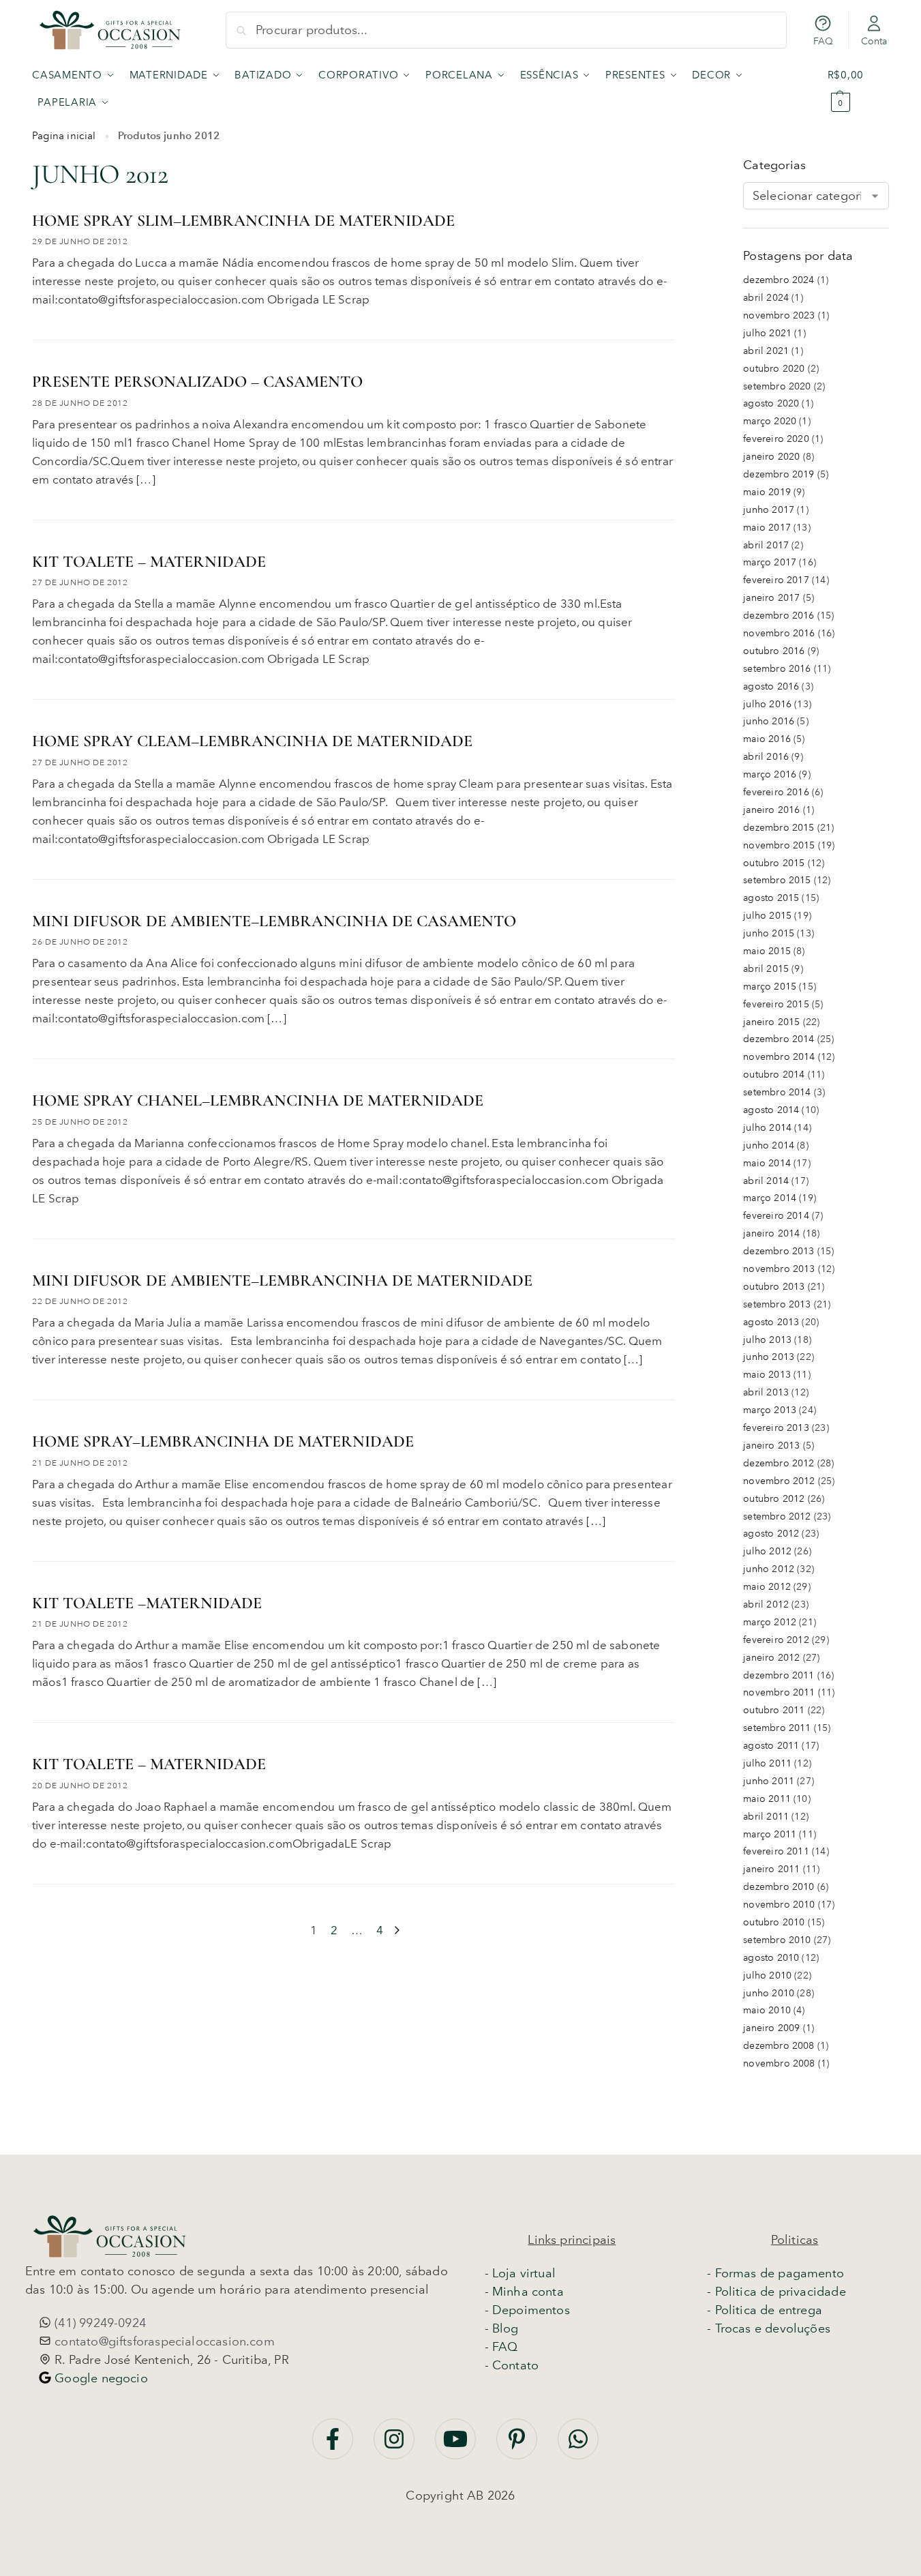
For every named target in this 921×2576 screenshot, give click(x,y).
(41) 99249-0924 (99, 2323)
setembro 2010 (777, 1940)
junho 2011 (769, 1781)
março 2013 (770, 1410)
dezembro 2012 (779, 1463)
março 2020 (770, 421)
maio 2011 (767, 1799)
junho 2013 (769, 1357)
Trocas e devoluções (773, 2328)
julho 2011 (767, 1763)
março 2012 (770, 1622)
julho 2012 (767, 1551)
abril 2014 (766, 1181)
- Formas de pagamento (775, 2273)
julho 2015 (767, 916)
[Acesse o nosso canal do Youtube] (457, 2446)
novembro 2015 (779, 845)
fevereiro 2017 (776, 580)
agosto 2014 (771, 1110)
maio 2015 (767, 951)
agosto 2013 (771, 1322)
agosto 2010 (771, 1958)
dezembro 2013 (779, 1251)
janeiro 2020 (771, 457)
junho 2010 (769, 1993)
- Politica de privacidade (776, 2292)
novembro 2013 (779, 1269)
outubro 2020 (774, 369)
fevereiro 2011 (776, 1851)
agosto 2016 (771, 686)
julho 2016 (767, 704)
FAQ (824, 41)
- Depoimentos (527, 2310)
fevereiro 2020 (776, 439)
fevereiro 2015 (776, 1004)
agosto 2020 (771, 403)
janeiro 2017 (771, 598)
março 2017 (770, 562)
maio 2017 (767, 528)
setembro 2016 (777, 669)
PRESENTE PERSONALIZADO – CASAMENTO (197, 382)
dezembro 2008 (779, 2046)
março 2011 (770, 1834)
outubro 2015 (774, 863)
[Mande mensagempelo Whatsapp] (578, 2446)
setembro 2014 (777, 1092)
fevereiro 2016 (776, 792)
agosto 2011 (771, 1746)
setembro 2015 (777, 880)
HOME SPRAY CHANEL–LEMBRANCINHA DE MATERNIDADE (258, 1100)
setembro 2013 (777, 1304)
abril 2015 (766, 969)
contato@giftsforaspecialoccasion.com (163, 2341)
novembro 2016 (779, 633)
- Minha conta (524, 2292)
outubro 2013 (774, 1287)
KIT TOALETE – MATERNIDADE (149, 562)
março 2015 (770, 987)
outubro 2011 (774, 1710)
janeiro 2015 (771, 1022)
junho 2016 (769, 721)
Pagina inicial (64, 136)
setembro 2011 (777, 1728)
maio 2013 (767, 1375)
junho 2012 (769, 1569)
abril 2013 (766, 1392)
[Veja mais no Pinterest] (518, 2446)
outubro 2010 (774, 1922)
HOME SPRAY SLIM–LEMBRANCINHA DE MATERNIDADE (243, 221)
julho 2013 (767, 1340)
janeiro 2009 (771, 2028)
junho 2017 (769, 510)
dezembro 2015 (779, 828)
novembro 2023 (779, 315)
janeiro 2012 (771, 1658)
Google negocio (100, 2378)
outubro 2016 (774, 651)
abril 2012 (766, 1604)
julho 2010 (767, 1975)
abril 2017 (766, 545)
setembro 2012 (777, 1516)
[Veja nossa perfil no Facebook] (334, 2446)
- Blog (502, 2328)
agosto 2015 (771, 898)
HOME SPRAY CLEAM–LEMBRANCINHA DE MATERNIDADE (252, 741)
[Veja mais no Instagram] (396, 2446)
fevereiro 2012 (776, 1640)
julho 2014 (767, 1128)
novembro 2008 (779, 2063)
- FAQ (501, 2347)
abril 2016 (766, 757)
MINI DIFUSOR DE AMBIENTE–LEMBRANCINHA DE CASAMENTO (274, 921)
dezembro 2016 (779, 616)
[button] (858, 89)
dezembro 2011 (779, 1675)
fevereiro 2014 (776, 1216)
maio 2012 (767, 1587)
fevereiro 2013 (776, 1428)
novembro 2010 (779, 1905)
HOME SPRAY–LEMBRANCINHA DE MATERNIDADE (223, 1441)
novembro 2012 (779, 1481)
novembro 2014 (779, 1057)
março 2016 (770, 774)
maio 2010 (767, 2010)
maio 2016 (767, 739)
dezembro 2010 (779, 1887)
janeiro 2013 (771, 1446)
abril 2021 (766, 351)
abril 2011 (766, 1817)
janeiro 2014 (771, 1233)
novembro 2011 (779, 1692)
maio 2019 (767, 492)
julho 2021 (767, 333)
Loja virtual (524, 2273)
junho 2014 (769, 1145)
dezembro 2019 (779, 474)
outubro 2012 (774, 1499)
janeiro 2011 (771, 1869)
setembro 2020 (777, 386)
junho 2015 (769, 933)
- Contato (512, 2365)
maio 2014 (767, 1163)
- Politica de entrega (765, 2310)
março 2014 (770, 1198)
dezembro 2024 (779, 280)
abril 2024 (766, 298)
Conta (874, 41)
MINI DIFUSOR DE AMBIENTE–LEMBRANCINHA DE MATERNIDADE (282, 1280)
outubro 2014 (774, 1075)
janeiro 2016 (771, 810)
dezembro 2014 (779, 1039)
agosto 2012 (771, 1534)
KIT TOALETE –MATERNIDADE (147, 1603)
